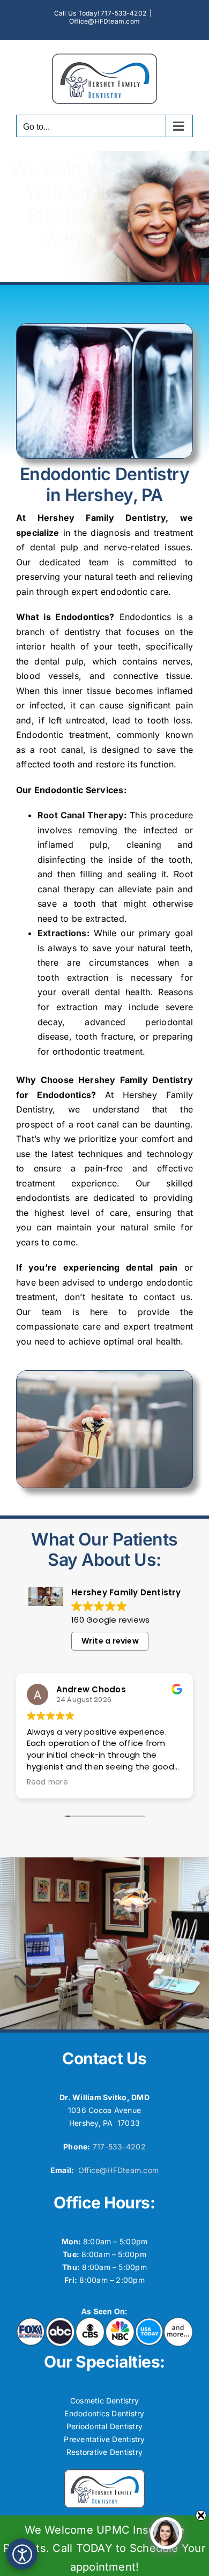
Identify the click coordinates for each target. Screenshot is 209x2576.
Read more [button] (47, 1782)
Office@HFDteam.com (104, 21)
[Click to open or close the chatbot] (166, 2533)
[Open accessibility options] (22, 2554)
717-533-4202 (119, 2146)
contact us (167, 1297)
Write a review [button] (110, 1641)
